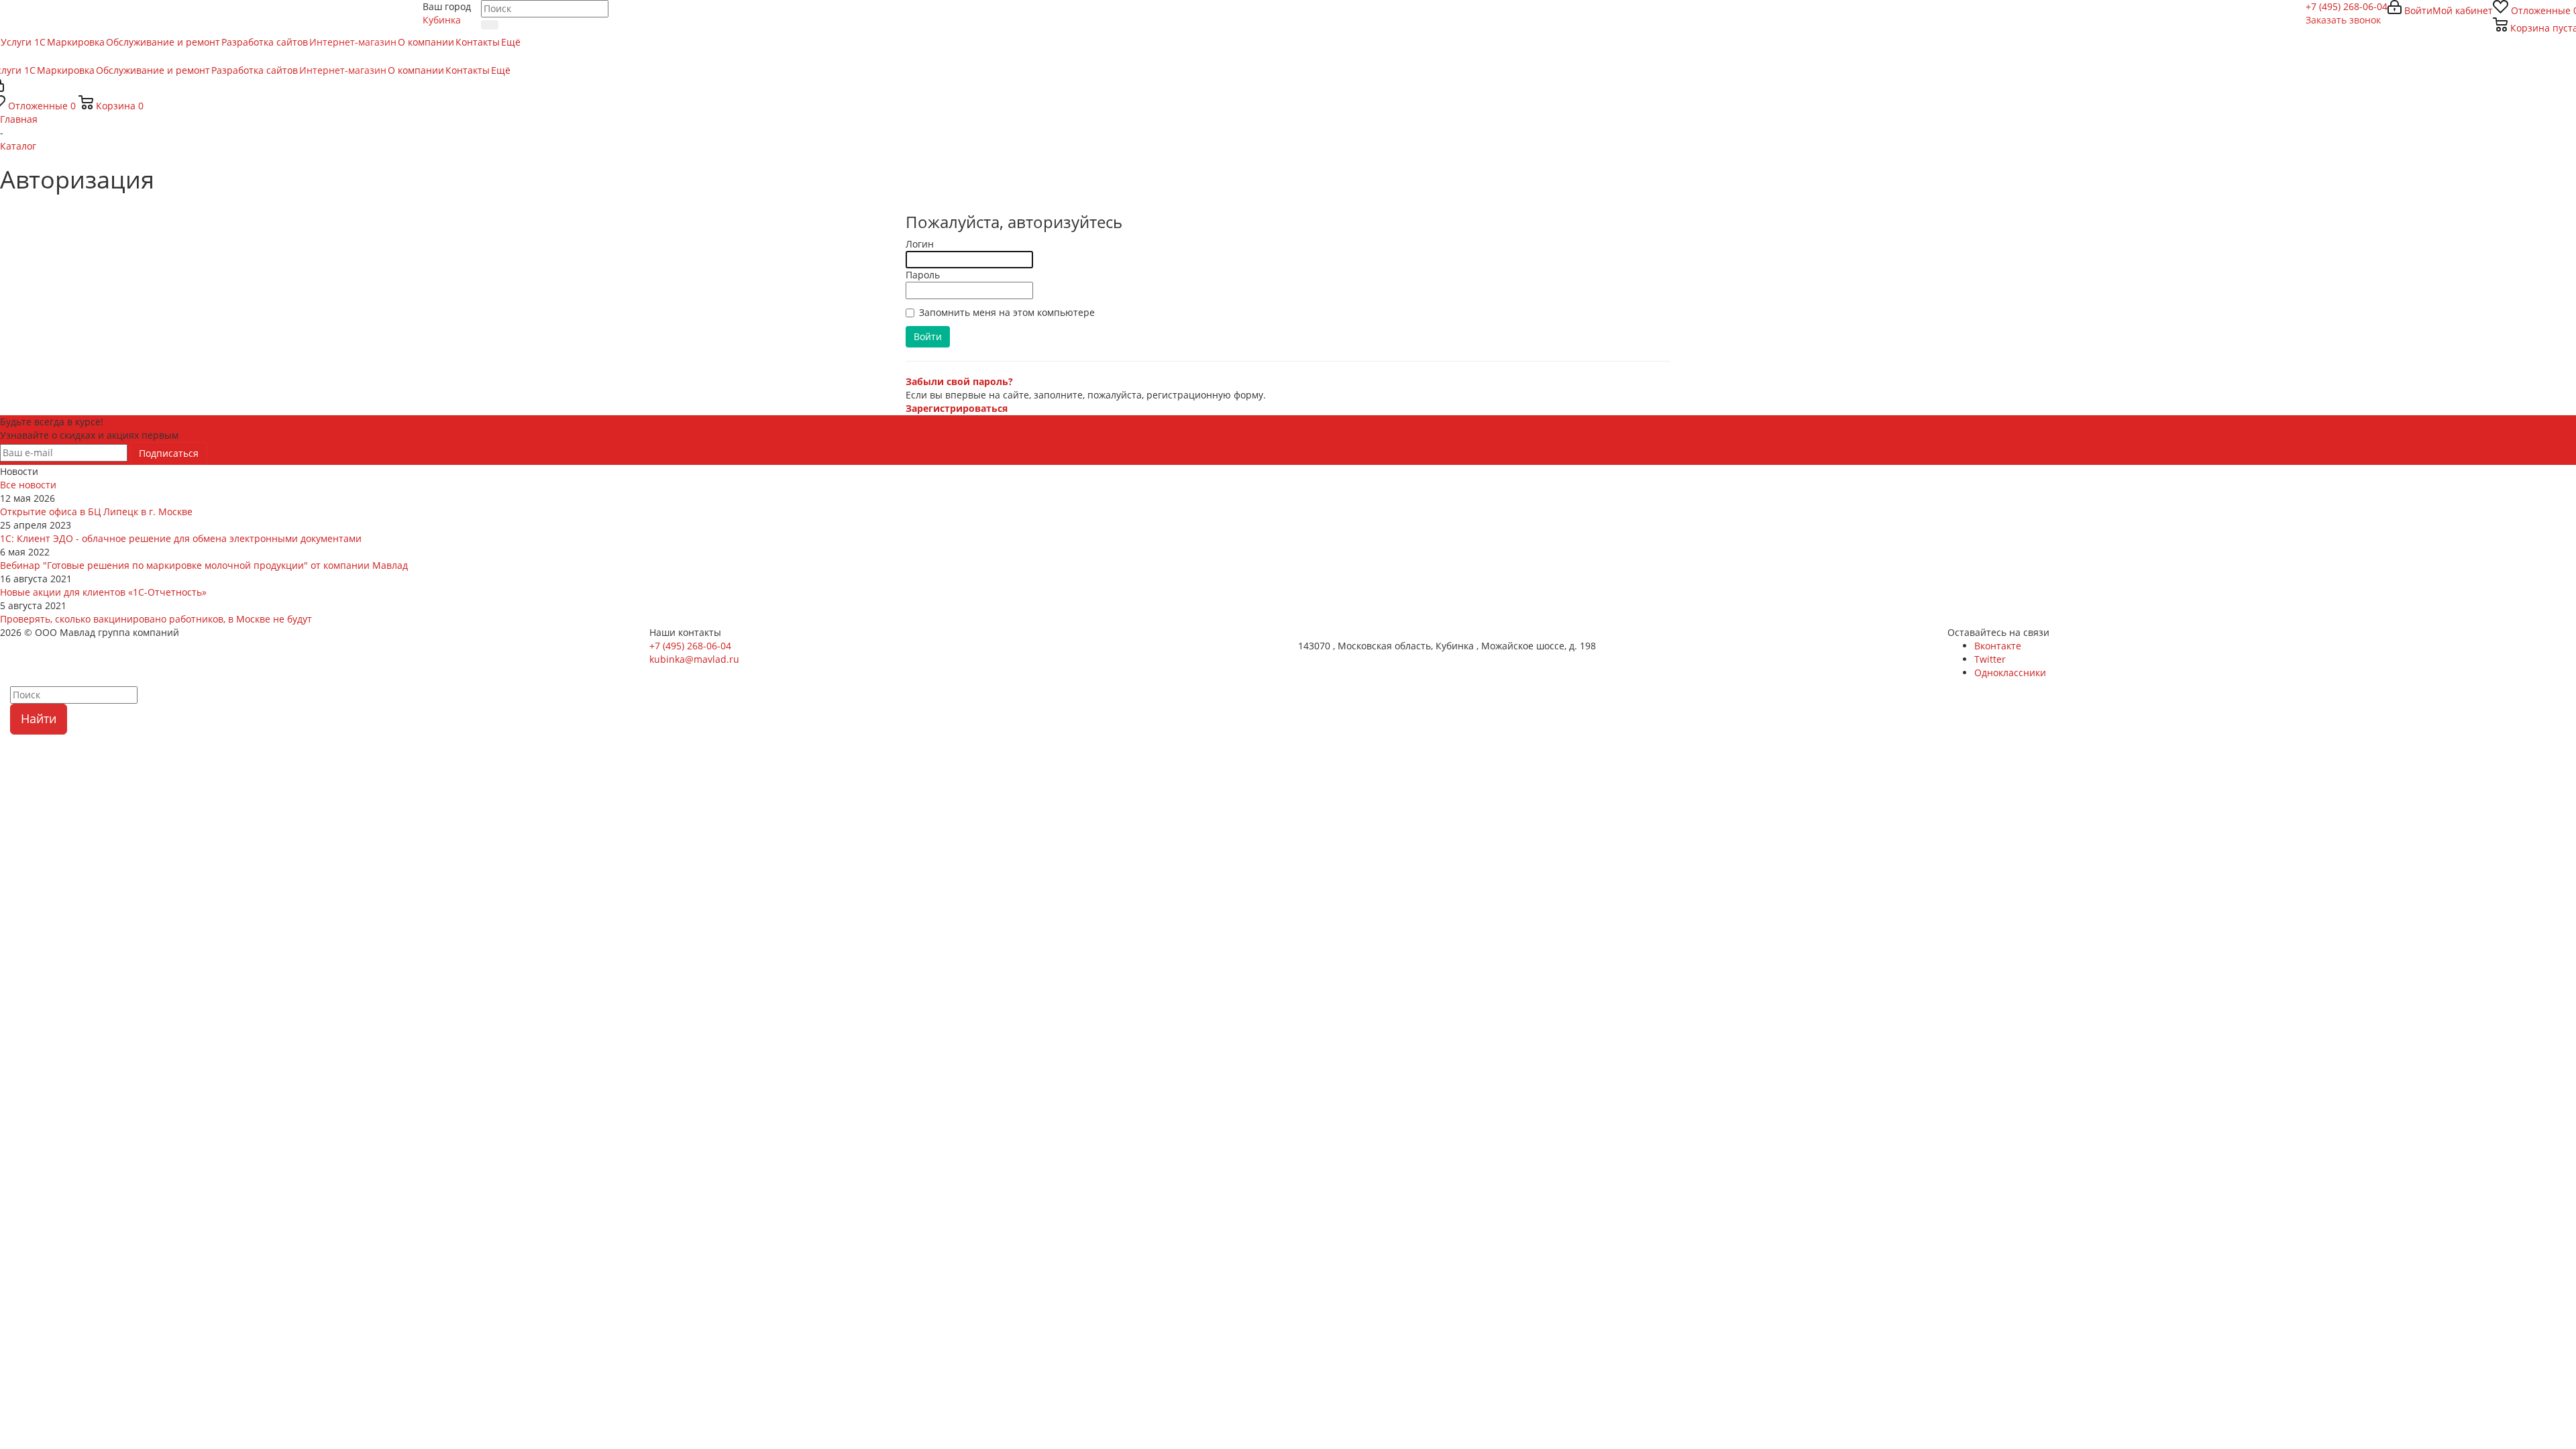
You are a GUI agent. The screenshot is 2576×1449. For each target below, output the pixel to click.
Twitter (1990, 659)
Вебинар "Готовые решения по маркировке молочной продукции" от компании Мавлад (204, 565)
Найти (39, 718)
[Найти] (490, 25)
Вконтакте (1998, 646)
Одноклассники (2010, 673)
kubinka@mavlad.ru (694, 659)
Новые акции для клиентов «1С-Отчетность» (103, 592)
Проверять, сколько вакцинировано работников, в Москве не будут (156, 619)
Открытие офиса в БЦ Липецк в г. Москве (96, 512)
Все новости (28, 485)
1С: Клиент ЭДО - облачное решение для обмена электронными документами (181, 538)
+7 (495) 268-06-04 (2347, 6)
